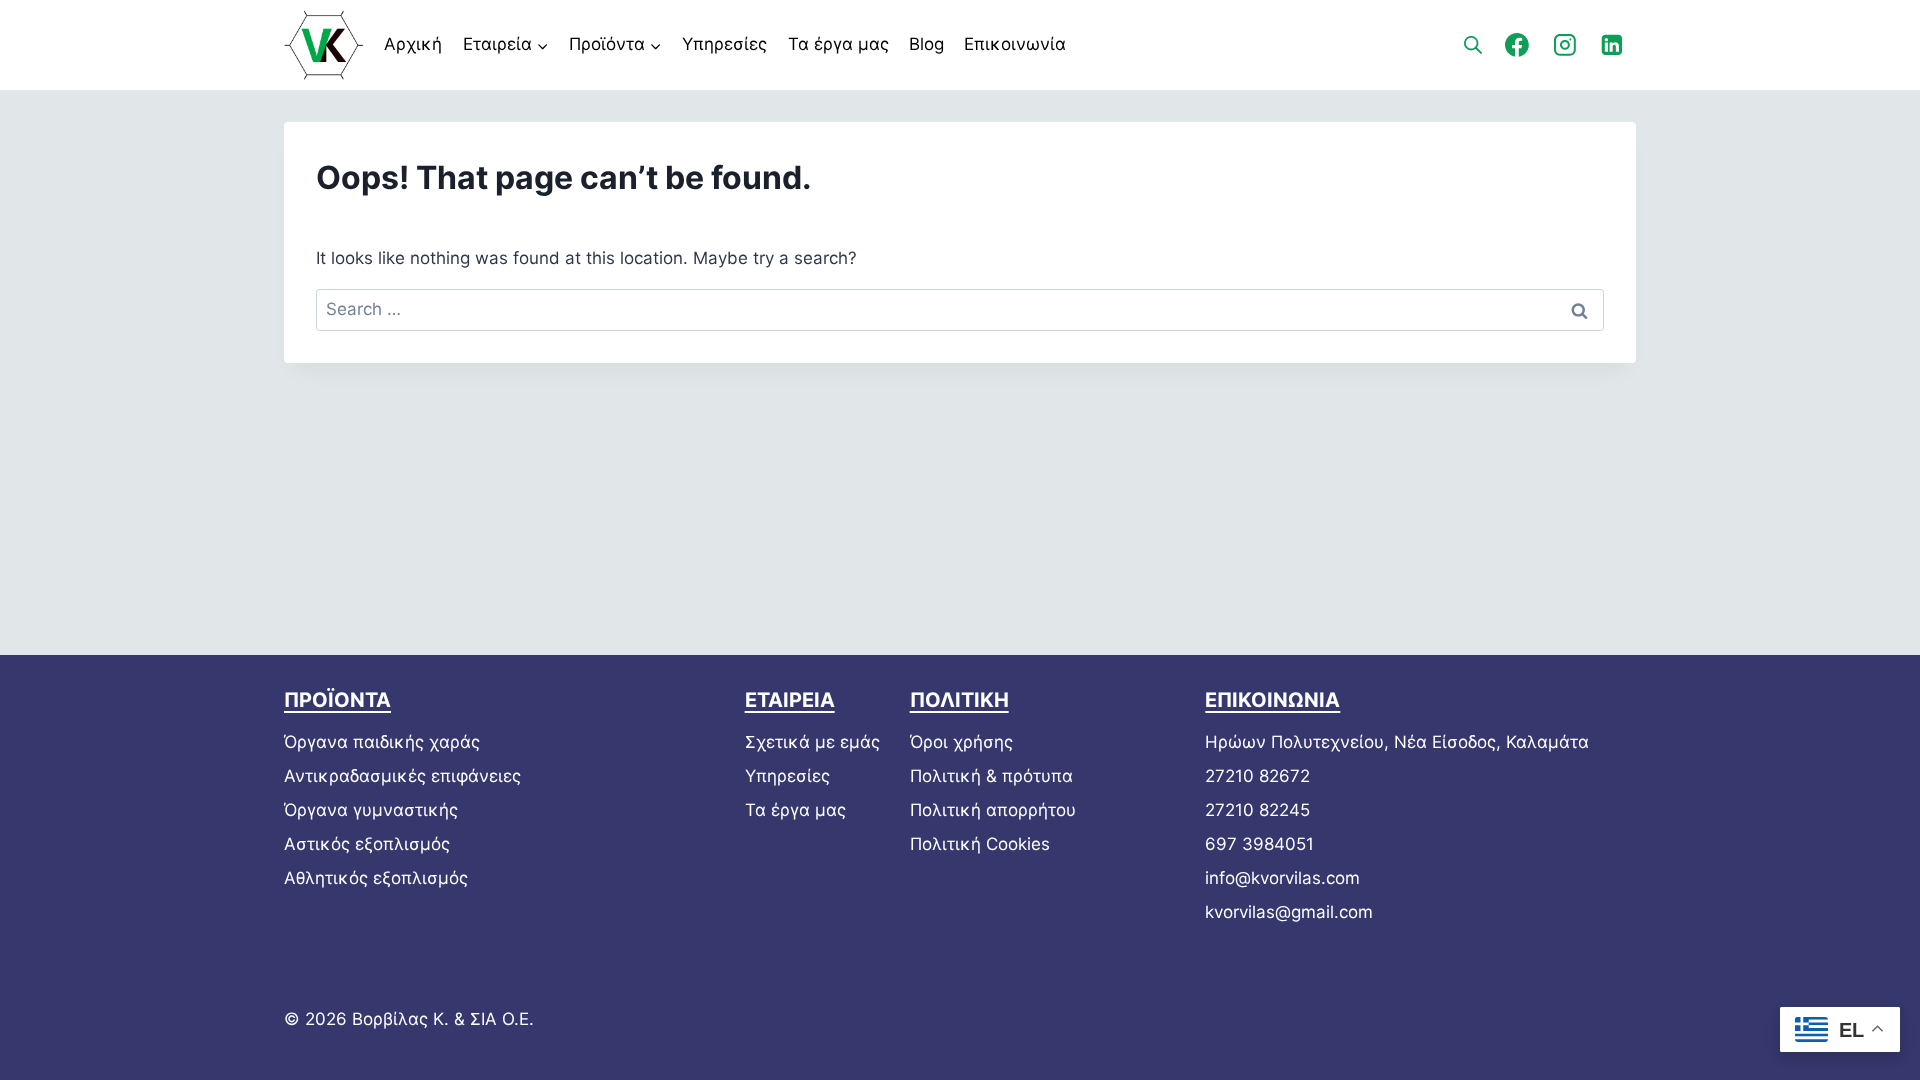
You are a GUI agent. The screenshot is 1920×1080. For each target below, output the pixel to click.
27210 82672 (1257, 776)
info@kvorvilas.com (1282, 878)
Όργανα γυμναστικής (371, 810)
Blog (926, 44)
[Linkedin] (1612, 45)
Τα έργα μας (838, 44)
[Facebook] (1517, 45)
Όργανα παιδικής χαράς (382, 742)
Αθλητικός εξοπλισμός (376, 878)
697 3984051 (1259, 844)
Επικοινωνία (1015, 44)
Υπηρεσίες (724, 44)
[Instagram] (1565, 45)
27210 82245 (1257, 810)
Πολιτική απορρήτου (993, 810)
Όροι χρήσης (961, 742)
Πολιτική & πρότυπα (991, 776)
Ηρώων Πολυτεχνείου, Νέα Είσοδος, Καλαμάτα (1397, 742)
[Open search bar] (1473, 45)
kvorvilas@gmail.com (1289, 912)
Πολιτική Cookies (980, 844)
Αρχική (413, 44)
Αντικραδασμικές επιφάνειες (402, 776)
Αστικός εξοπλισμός (367, 844)
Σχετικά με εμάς (812, 742)
